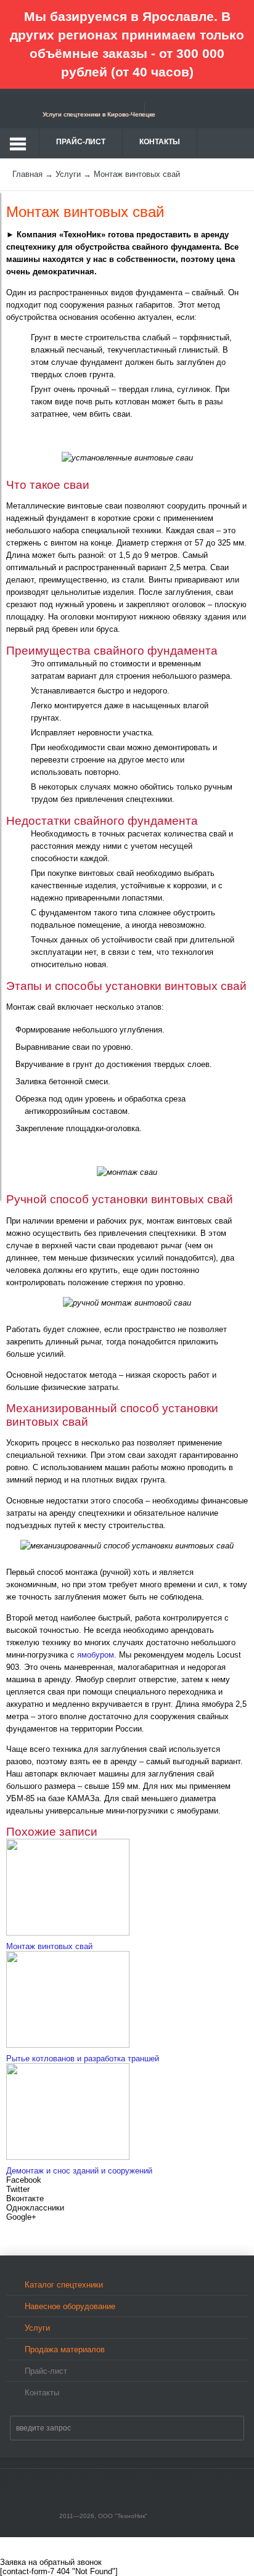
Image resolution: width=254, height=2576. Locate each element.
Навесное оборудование (70, 2306)
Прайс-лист (81, 142)
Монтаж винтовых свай (49, 1946)
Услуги (37, 2328)
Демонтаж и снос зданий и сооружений (79, 2171)
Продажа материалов (65, 2349)
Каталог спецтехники (64, 2285)
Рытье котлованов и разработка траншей (83, 2059)
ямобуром (96, 1655)
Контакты (160, 142)
